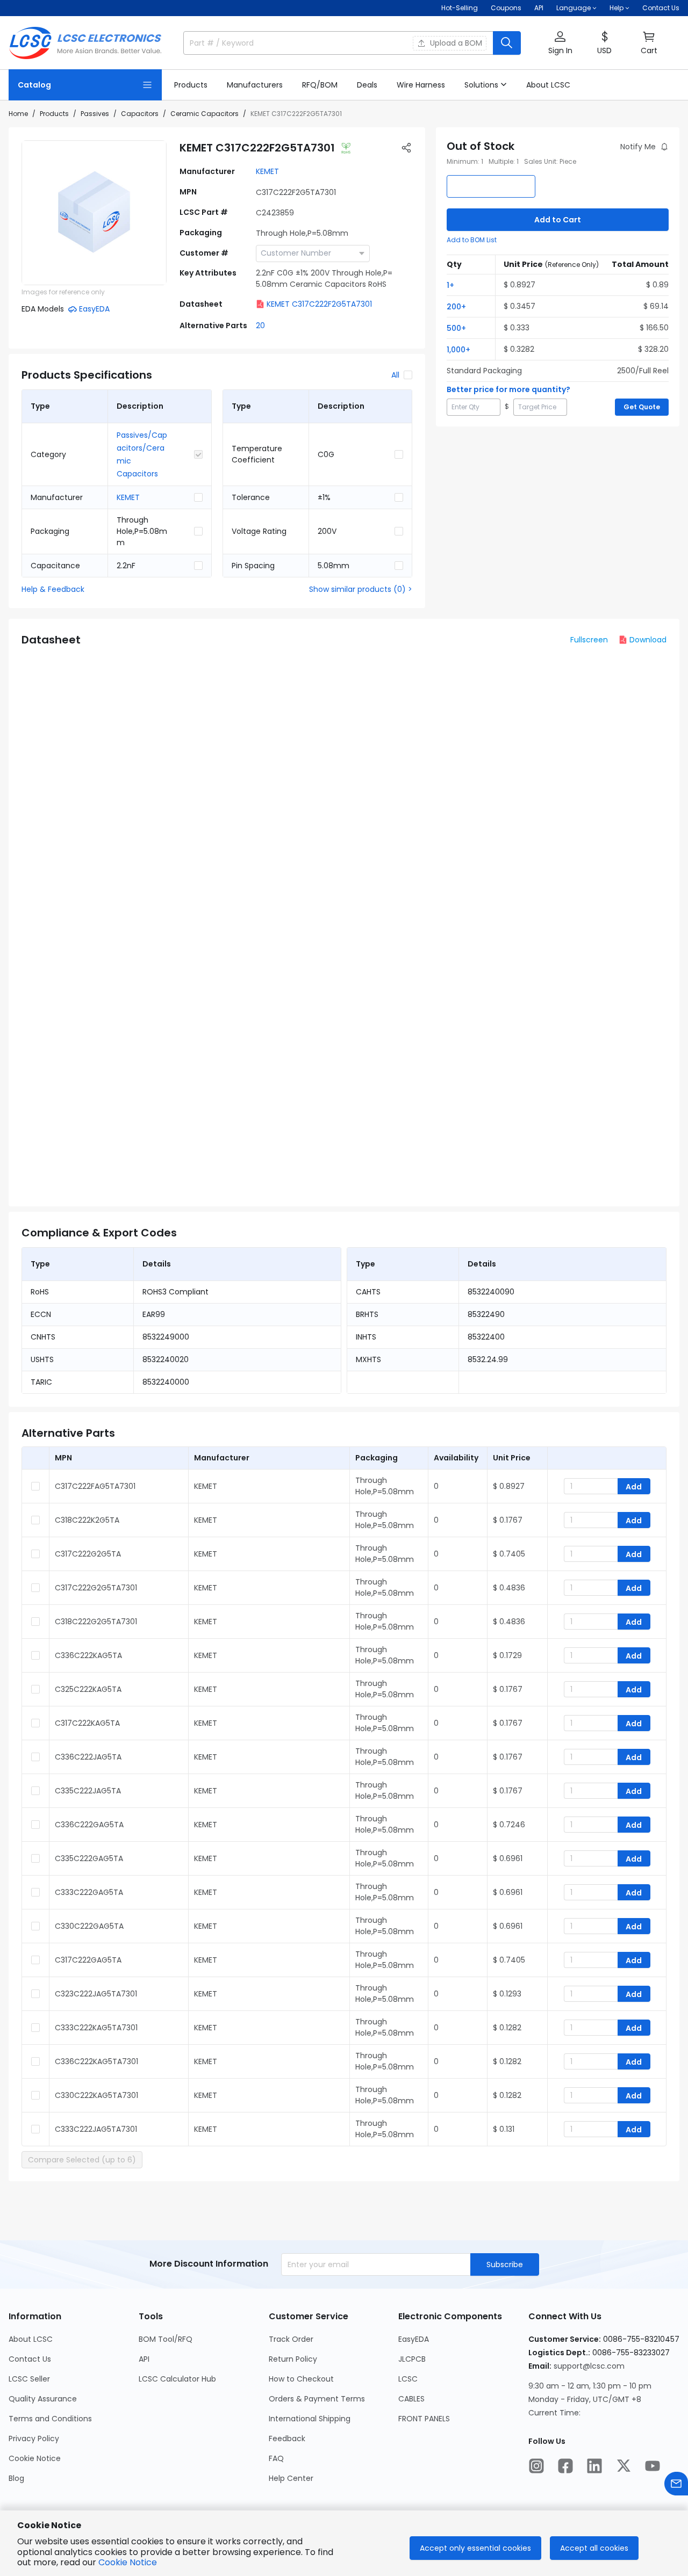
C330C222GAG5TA (89, 1926)
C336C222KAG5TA (88, 1655)
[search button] (507, 43)
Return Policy (293, 2359)
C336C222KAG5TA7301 (96, 2061)
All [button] (395, 375)
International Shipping (310, 2419)
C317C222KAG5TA (87, 1723)
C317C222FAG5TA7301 (95, 1486)
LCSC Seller (29, 2379)
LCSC (408, 2379)
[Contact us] (676, 2484)
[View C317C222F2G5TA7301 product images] (94, 213)
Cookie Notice (35, 2458)
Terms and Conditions (50, 2419)
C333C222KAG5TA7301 (96, 2028)
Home (18, 114)
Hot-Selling (460, 8)
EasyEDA (414, 2339)
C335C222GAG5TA (89, 1858)
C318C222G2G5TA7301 (96, 1622)
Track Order (291, 2339)
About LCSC (31, 2339)
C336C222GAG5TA (89, 1825)
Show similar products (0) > (361, 589)
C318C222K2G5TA (87, 1520)
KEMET (267, 171)
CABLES (411, 2399)
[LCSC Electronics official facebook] (565, 2466)
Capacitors (140, 114)
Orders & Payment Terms (317, 2399)
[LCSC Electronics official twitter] (623, 2466)
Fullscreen (589, 640)
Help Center (291, 2478)
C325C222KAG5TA (88, 1689)
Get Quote (642, 407)
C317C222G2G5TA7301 (96, 1588)
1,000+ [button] (458, 350)
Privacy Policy (34, 2438)
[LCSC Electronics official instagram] (536, 2466)
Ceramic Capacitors (205, 114)
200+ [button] (456, 307)
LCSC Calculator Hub (177, 2379)
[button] (560, 43)
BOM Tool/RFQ (166, 2339)
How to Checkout (301, 2379)
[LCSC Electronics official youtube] (653, 2466)
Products (54, 114)
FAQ (276, 2458)
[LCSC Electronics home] (85, 43)
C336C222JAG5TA (88, 1757)
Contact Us (661, 8)
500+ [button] (456, 328)
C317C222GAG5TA (88, 1960)
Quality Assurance (43, 2399)
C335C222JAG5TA (88, 1791)
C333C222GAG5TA (89, 1892)
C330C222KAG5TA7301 (96, 2095)
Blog (16, 2478)
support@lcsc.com (589, 2366)
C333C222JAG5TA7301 (96, 2129)
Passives (95, 114)
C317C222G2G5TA (88, 1554)
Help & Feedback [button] (53, 589)
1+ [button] (450, 285)
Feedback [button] (287, 2438)
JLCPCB (412, 2359)
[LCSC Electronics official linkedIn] (594, 2466)
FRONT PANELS (424, 2419)
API (539, 8)
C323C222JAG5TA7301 (96, 1994)
